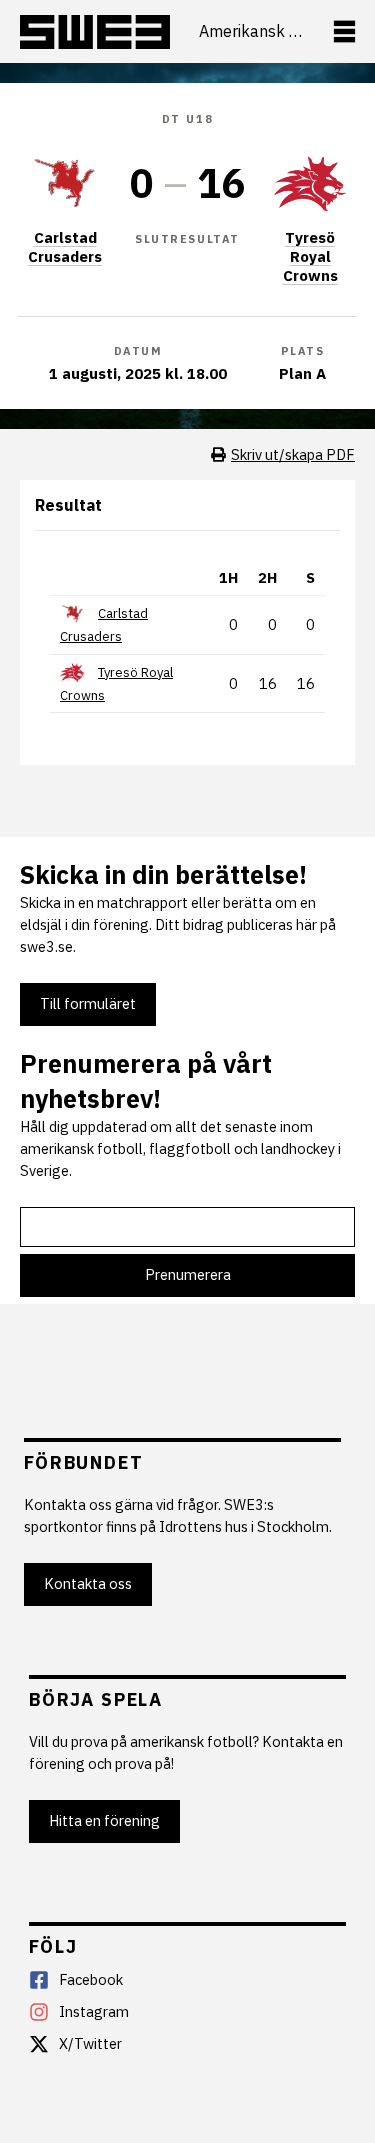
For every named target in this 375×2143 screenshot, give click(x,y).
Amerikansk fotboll (251, 31)
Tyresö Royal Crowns (310, 256)
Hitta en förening (104, 1820)
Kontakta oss (88, 1583)
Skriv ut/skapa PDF (293, 454)
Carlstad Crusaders (65, 247)
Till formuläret (88, 1003)
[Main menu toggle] (344, 31)
